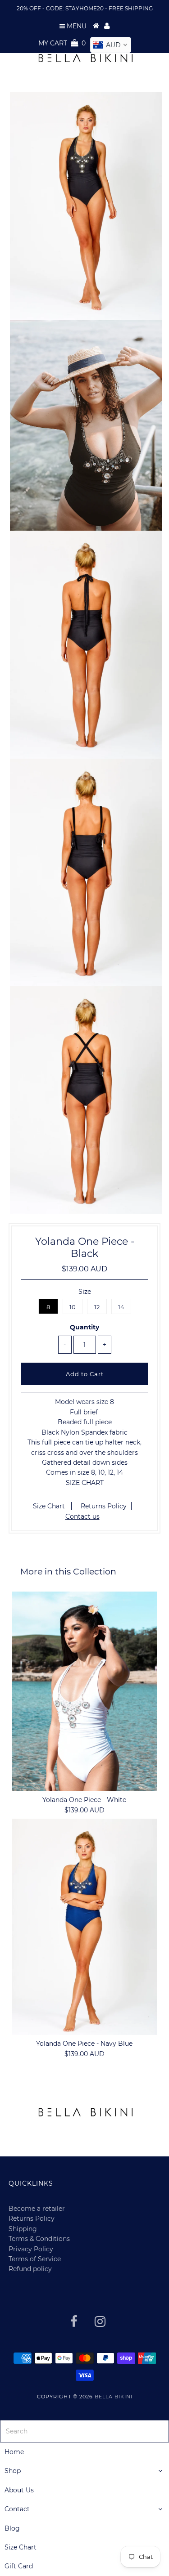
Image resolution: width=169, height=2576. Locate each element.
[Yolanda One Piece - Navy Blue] (84, 1927)
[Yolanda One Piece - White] (84, 1691)
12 (97, 1307)
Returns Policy (104, 1506)
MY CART (62, 43)
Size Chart (49, 1506)
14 (121, 1307)
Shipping (23, 2565)
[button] (26, 2279)
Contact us (82, 1516)
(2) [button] (44, 2131)
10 (73, 1307)
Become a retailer (37, 2545)
